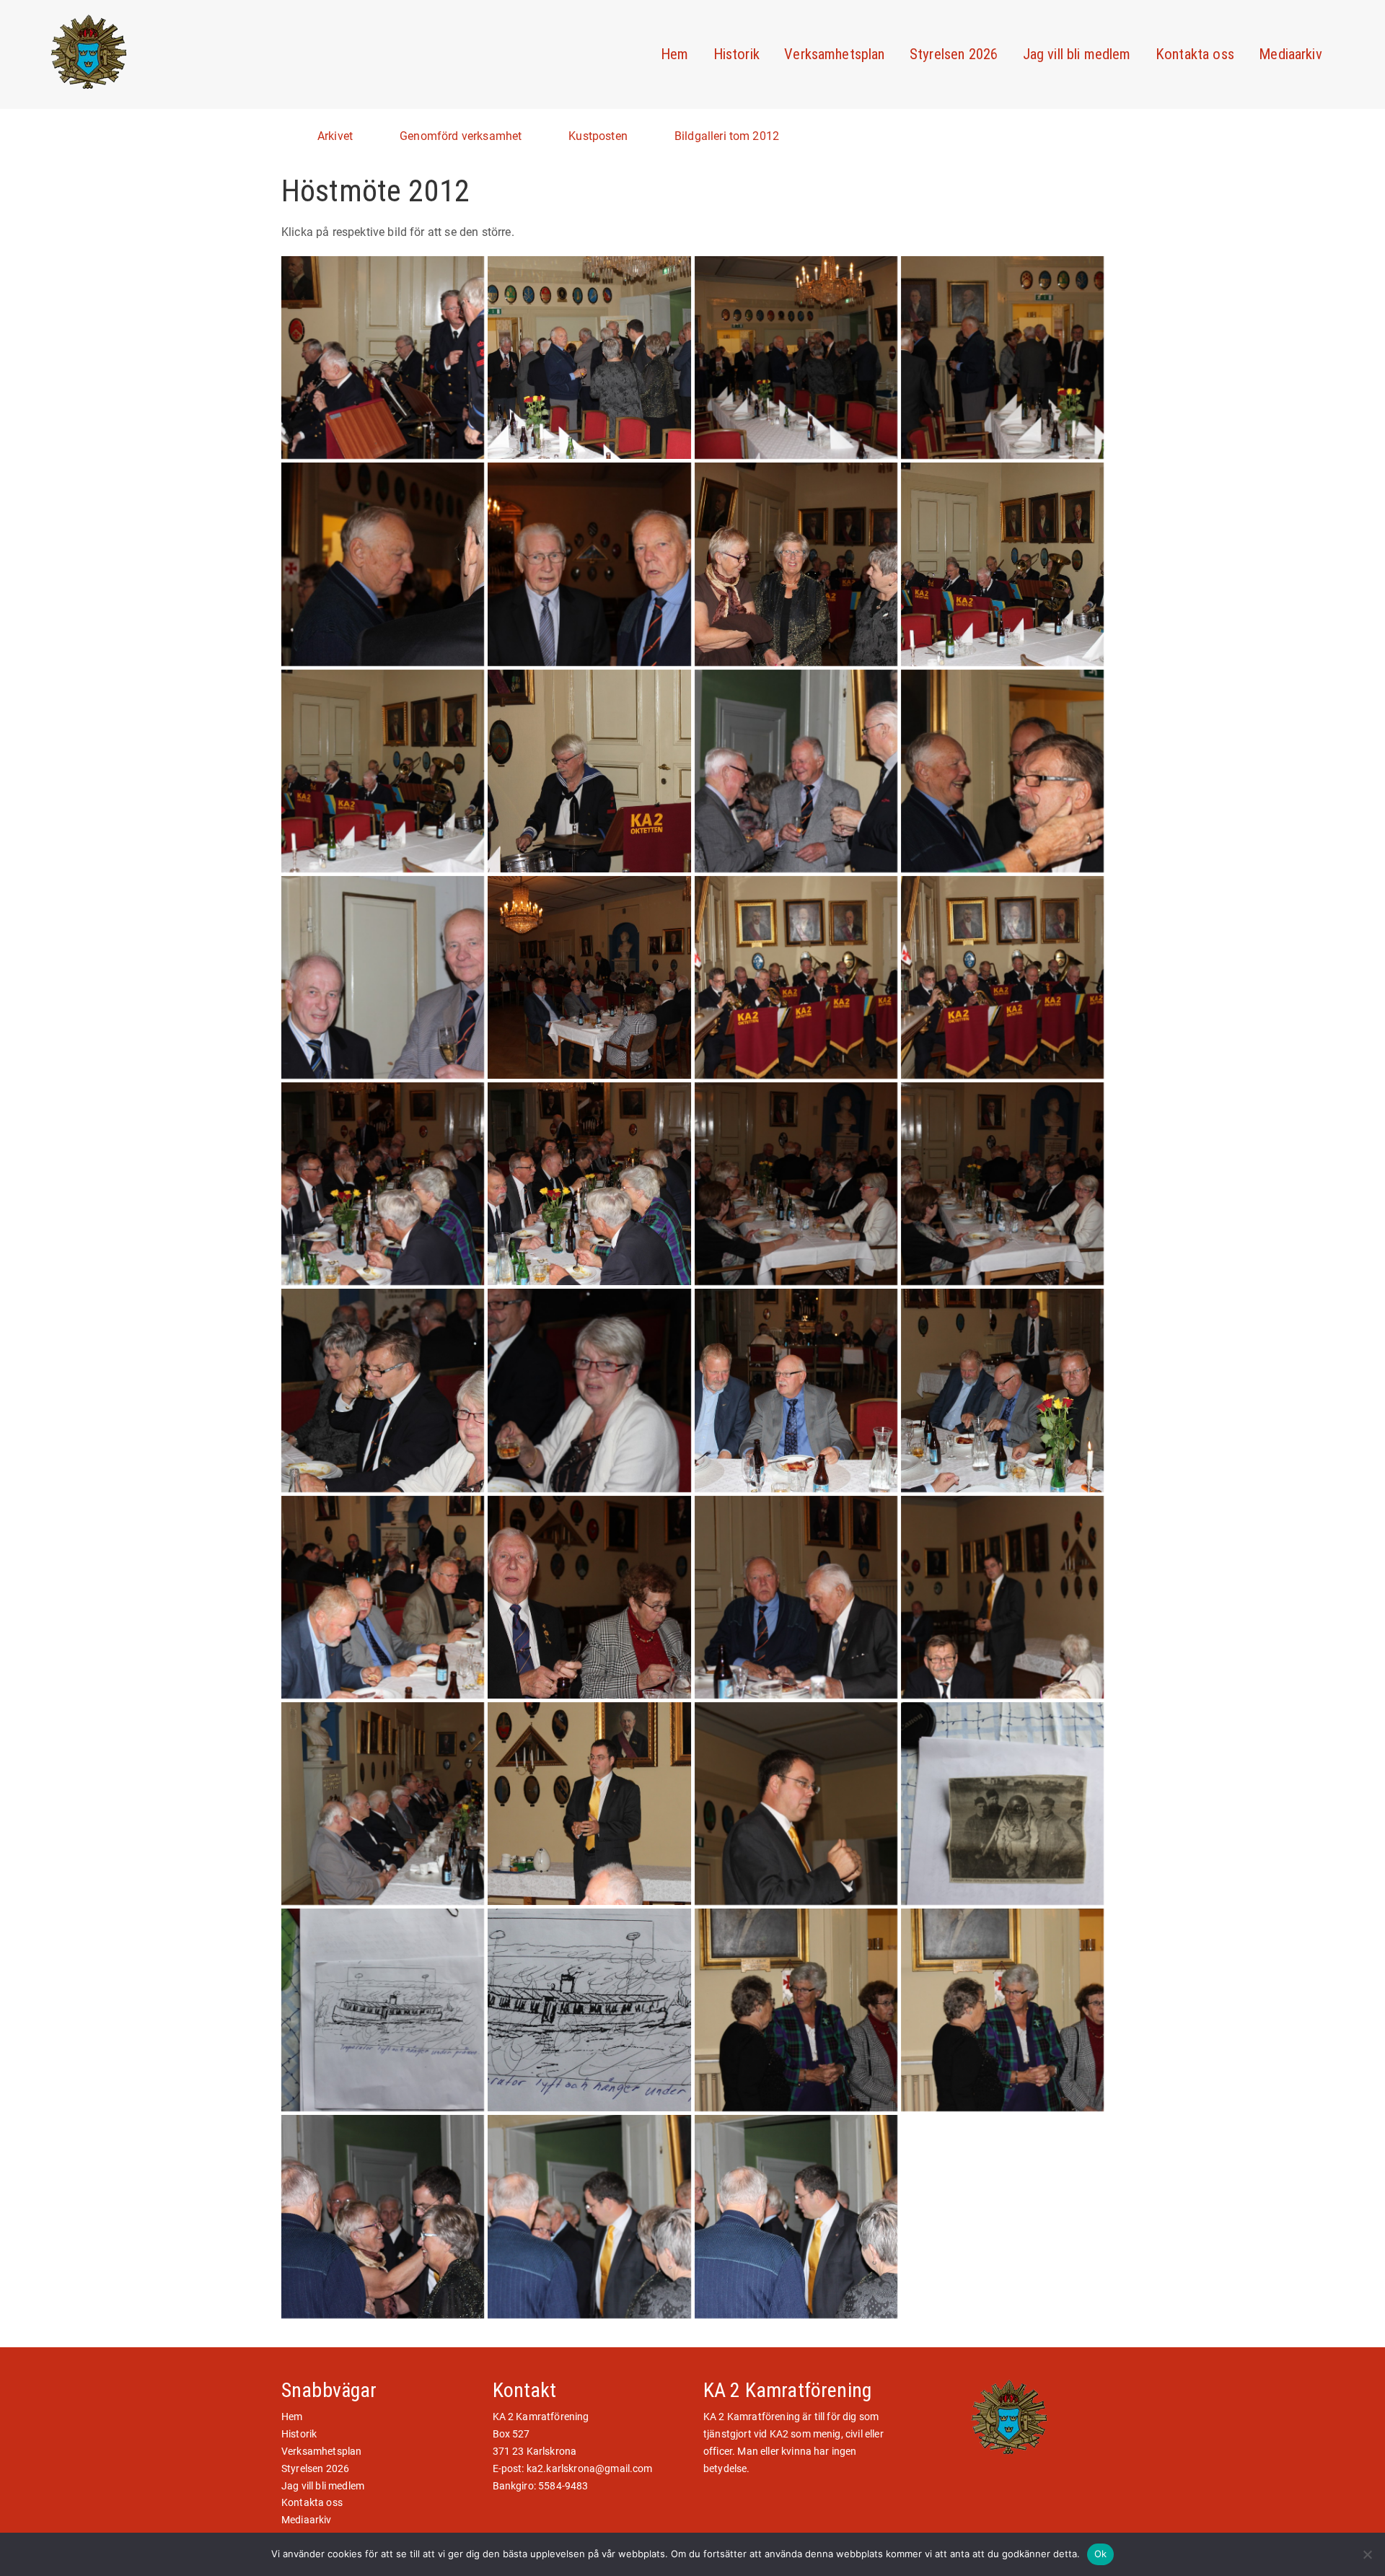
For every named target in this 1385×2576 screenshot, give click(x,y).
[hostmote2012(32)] (796, 1597)
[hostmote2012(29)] (1002, 1390)
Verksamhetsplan (834, 54)
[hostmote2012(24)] (796, 1184)
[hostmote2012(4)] (589, 2216)
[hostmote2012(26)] (383, 1390)
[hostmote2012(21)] (1002, 977)
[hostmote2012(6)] (383, 358)
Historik (737, 54)
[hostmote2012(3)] (383, 2216)
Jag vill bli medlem (1077, 54)
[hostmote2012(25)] (1002, 1184)
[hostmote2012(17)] (1002, 771)
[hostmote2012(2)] (1002, 2010)
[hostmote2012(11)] (589, 564)
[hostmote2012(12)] (796, 564)
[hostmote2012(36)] (796, 1804)
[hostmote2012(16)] (796, 771)
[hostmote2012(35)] (589, 1804)
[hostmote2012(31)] (589, 1597)
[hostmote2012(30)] (383, 1597)
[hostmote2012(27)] (589, 1390)
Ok (1101, 2554)
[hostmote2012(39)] (589, 2010)
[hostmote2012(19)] (589, 977)
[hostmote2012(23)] (589, 1184)
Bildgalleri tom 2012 (727, 136)
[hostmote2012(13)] (1002, 564)
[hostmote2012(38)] (383, 2010)
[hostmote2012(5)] (796, 2216)
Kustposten (598, 136)
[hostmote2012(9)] (1002, 358)
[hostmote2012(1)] (796, 2010)
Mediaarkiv (1291, 54)
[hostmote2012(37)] (1002, 1804)
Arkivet (335, 136)
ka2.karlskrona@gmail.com (590, 2468)
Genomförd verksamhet (461, 136)
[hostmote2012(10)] (383, 564)
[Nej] (1367, 2554)
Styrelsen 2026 (954, 54)
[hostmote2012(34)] (383, 1804)
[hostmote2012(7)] (589, 358)
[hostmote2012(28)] (796, 1390)
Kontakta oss (1195, 54)
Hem (674, 54)
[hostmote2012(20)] (796, 977)
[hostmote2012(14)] (383, 771)
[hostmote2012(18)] (383, 977)
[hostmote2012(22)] (383, 1184)
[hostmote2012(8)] (796, 358)
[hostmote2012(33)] (1002, 1597)
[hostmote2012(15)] (589, 771)
